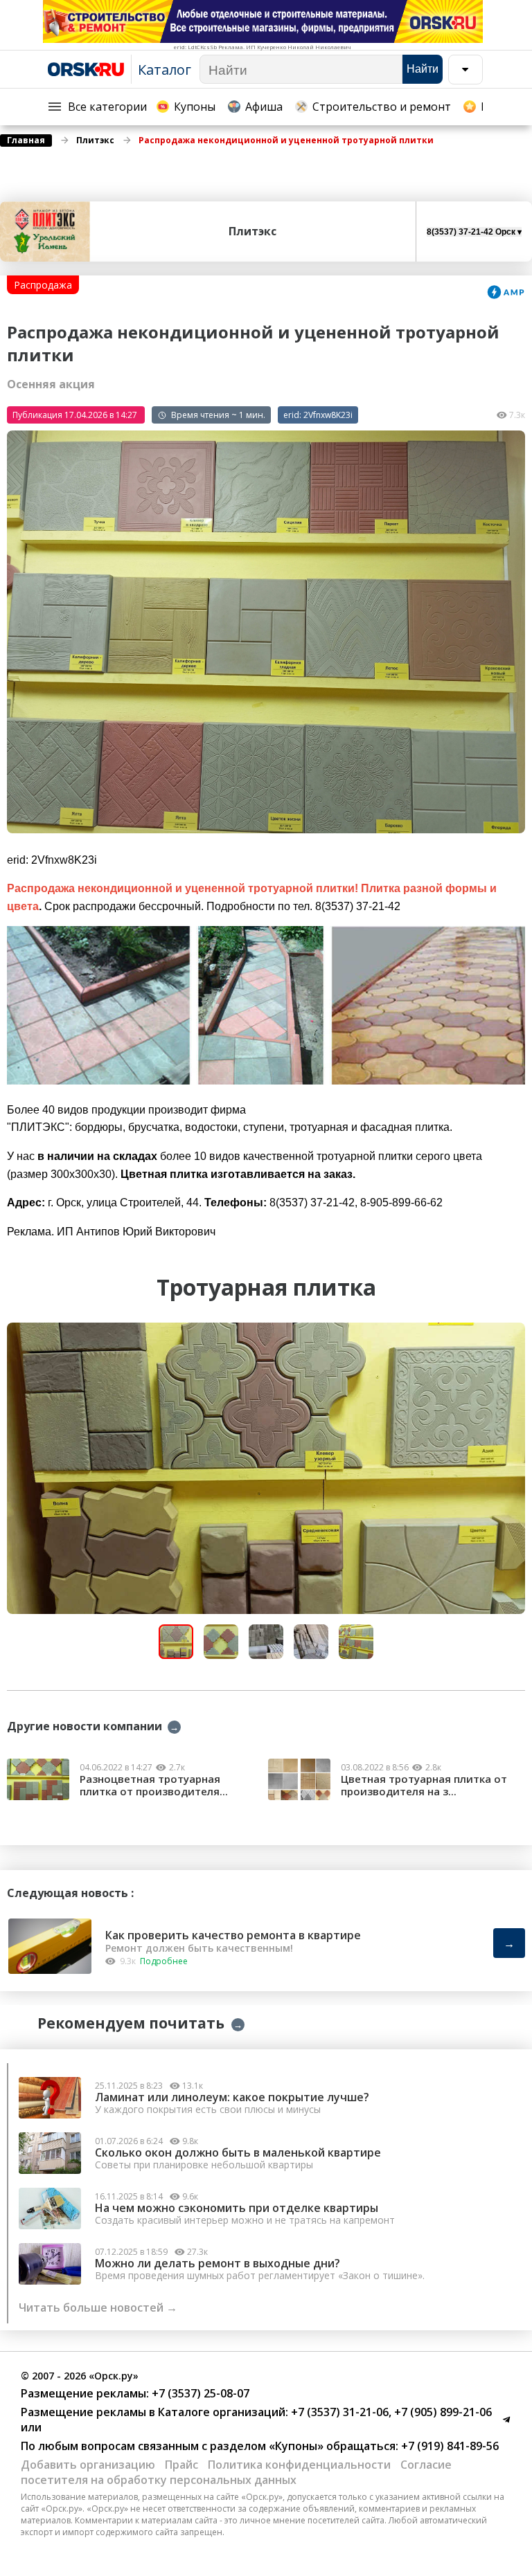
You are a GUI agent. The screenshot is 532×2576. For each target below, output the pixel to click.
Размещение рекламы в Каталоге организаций (153, 2412)
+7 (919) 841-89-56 (449, 2446)
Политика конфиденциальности (299, 2465)
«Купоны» (296, 2446)
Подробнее (164, 1961)
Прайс (181, 2465)
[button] (513, 1335)
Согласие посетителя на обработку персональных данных (236, 2472)
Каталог (165, 70)
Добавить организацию (88, 2465)
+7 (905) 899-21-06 (442, 2412)
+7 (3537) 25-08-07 (199, 2393)
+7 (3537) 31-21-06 (338, 2412)
